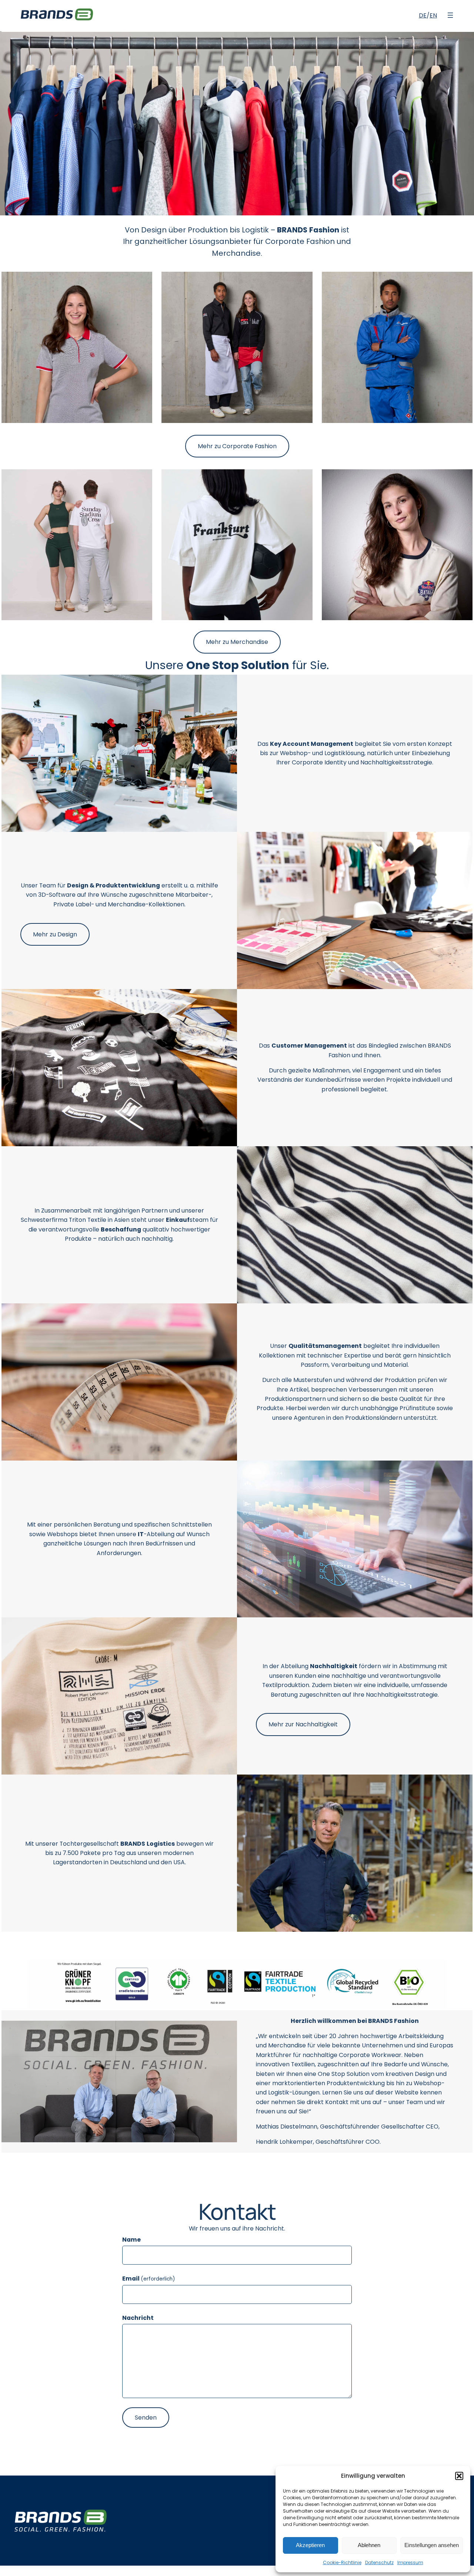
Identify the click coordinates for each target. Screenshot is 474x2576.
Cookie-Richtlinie (342, 2562)
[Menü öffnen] (450, 15)
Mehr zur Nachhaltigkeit (303, 1724)
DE (423, 15)
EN (433, 15)
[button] (459, 2476)
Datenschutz (379, 2562)
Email (148, 2279)
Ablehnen (369, 2545)
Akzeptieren (310, 2545)
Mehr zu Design (55, 934)
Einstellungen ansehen (432, 2545)
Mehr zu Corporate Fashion (237, 446)
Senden (146, 2418)
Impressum (410, 2562)
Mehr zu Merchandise (237, 642)
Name (131, 2240)
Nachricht (138, 2318)
